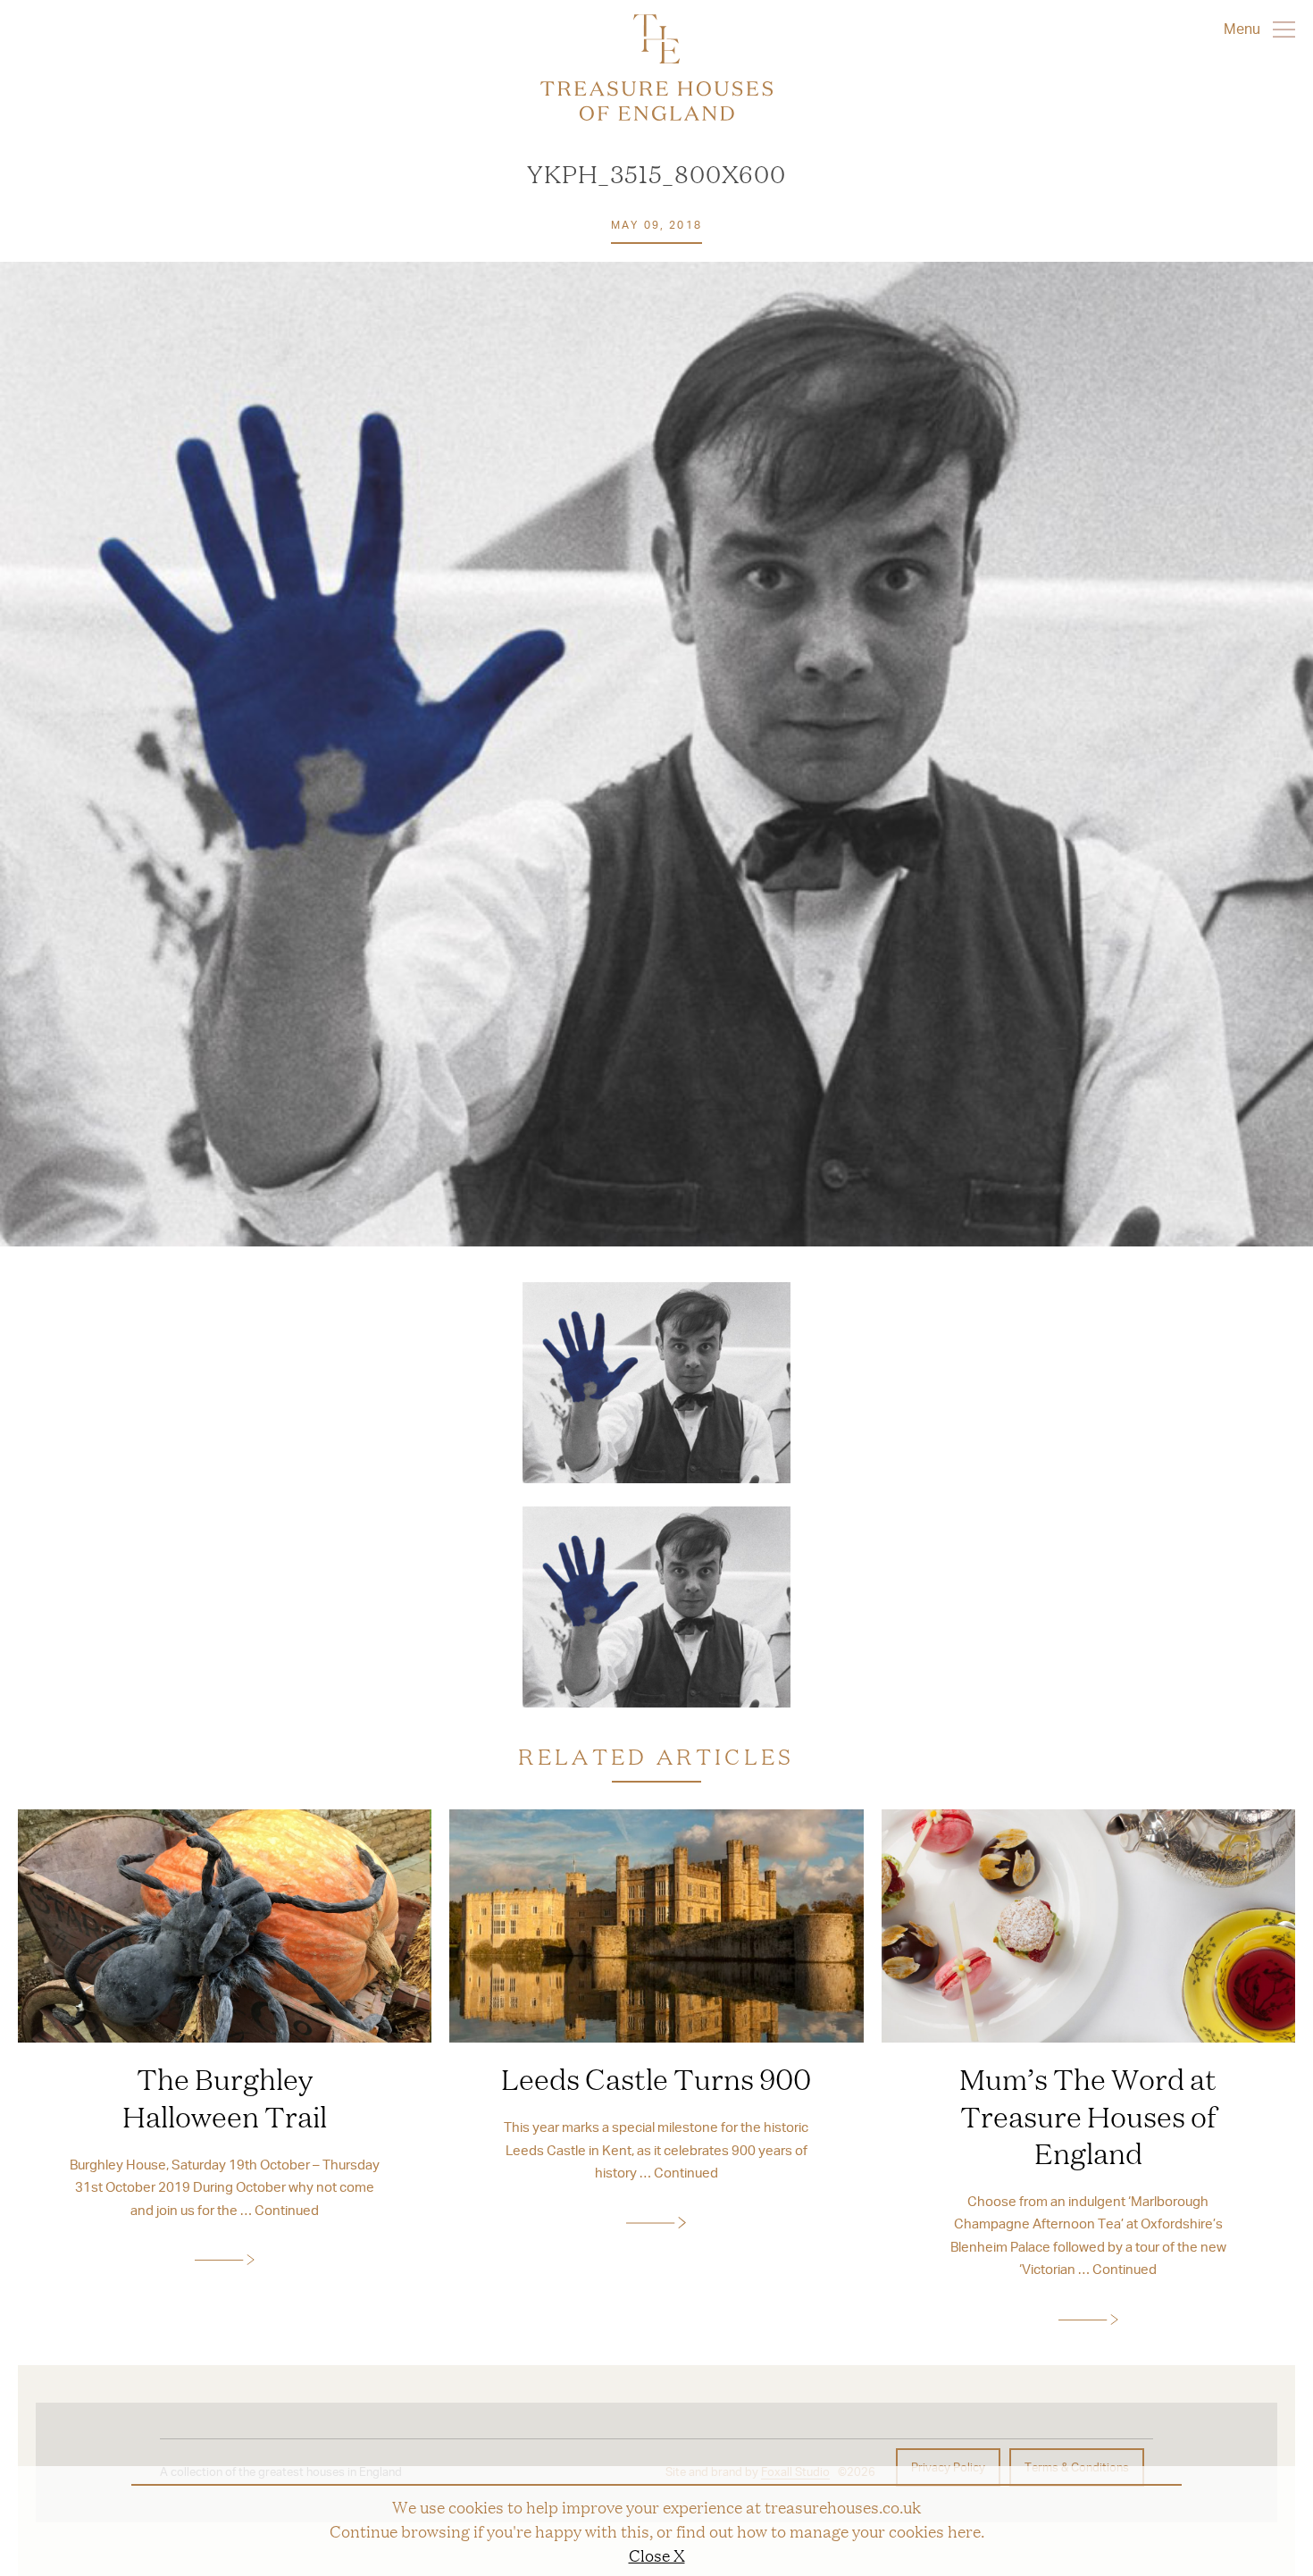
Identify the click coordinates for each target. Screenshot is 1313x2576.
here (964, 2530)
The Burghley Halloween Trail (225, 2097)
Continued (287, 2210)
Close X (657, 2555)
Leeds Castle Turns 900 (656, 2078)
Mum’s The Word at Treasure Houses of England (1088, 2115)
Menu (1244, 28)
